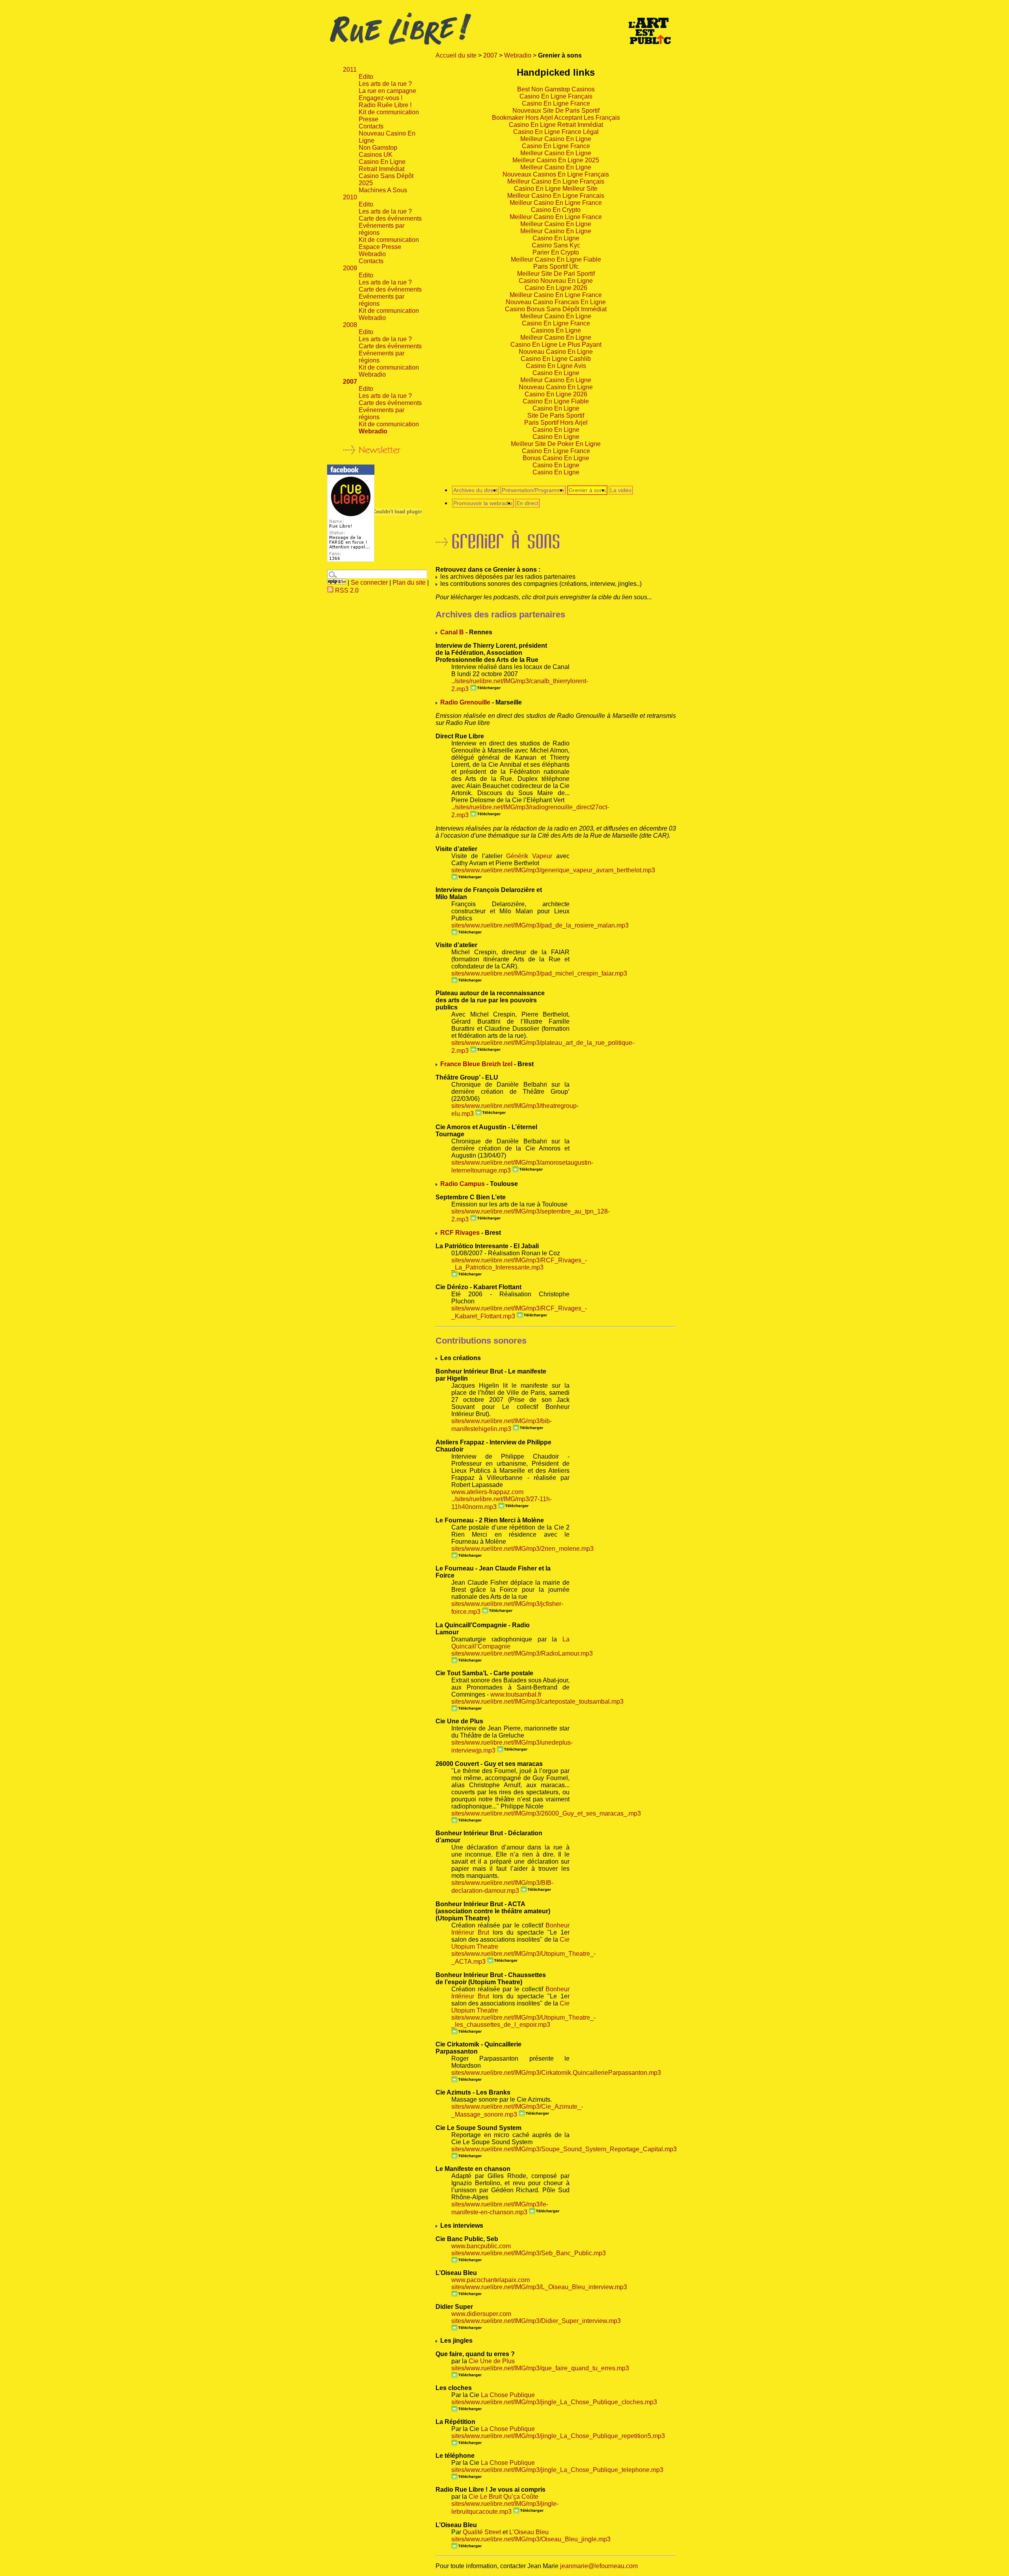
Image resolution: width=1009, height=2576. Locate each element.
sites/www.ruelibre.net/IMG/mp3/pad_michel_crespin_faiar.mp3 (539, 973)
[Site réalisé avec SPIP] (337, 583)
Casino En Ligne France (556, 103)
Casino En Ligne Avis (556, 366)
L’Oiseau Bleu (529, 2532)
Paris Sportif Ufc (556, 267)
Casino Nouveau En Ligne (556, 281)
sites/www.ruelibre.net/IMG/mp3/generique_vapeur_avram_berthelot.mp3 (553, 870)
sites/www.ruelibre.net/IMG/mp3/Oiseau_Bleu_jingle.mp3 (531, 2539)
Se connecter (369, 583)
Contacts (371, 126)
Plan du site (409, 583)
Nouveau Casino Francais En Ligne (556, 302)
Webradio (518, 55)
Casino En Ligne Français (556, 96)
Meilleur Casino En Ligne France (556, 203)
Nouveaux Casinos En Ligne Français (556, 174)
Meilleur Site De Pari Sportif (556, 274)
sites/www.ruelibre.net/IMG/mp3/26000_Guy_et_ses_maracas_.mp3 (546, 1813)
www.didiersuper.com (481, 2314)
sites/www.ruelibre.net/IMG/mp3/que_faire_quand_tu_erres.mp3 (540, 2368)
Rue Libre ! (504, 29)
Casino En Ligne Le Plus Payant (556, 345)
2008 (350, 325)
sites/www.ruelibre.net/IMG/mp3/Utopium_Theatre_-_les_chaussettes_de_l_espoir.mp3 (523, 2021)
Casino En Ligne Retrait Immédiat (556, 125)
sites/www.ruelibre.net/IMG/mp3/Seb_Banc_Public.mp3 (529, 2253)
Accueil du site (456, 55)
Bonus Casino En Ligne (556, 458)
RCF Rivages (460, 1233)
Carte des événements (390, 218)
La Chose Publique (508, 2395)
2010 (350, 197)
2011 (350, 70)
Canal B (452, 632)
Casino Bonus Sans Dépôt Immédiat (556, 309)
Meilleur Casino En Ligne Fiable (556, 259)
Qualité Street (482, 2532)
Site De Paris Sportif (556, 415)
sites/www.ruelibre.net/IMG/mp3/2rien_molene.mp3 (522, 1549)
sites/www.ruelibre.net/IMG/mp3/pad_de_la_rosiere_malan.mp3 (540, 925)
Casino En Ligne (556, 238)
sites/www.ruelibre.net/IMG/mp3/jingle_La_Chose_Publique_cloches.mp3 (554, 2402)
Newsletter (380, 450)
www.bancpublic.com (481, 2246)
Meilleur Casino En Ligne (556, 139)
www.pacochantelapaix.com (491, 2280)
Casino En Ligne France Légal (556, 132)
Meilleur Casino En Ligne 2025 (556, 160)
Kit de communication (389, 112)
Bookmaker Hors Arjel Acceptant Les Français (556, 118)
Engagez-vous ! (381, 98)
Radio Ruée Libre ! (385, 105)
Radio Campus (463, 1184)
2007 (490, 55)
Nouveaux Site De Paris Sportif (556, 111)
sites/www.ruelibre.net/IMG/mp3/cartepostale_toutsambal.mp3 (537, 1702)
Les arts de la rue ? (385, 84)
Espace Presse (380, 247)
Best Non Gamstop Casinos (556, 89)
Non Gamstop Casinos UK (378, 151)
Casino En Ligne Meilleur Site (556, 189)
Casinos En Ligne (556, 330)
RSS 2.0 (346, 590)
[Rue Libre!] (351, 560)
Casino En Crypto (556, 210)
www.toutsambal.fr (516, 1694)
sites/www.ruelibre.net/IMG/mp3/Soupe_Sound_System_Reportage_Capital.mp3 (564, 2149)
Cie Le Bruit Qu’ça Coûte (504, 2497)
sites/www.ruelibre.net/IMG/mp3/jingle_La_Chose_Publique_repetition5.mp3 (558, 2436)
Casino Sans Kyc (556, 245)
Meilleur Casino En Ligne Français (556, 181)
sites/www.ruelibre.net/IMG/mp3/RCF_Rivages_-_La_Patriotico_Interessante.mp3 (519, 1264)
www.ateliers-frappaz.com (487, 1492)
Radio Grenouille (465, 702)
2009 (350, 268)
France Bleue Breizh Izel (476, 1064)
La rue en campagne (387, 91)
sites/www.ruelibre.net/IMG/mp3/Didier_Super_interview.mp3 (536, 2321)
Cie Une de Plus (492, 2361)
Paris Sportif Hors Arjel (556, 423)
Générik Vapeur (529, 856)
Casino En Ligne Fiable (556, 401)
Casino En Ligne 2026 (556, 288)
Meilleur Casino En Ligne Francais (556, 196)
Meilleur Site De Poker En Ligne (556, 444)
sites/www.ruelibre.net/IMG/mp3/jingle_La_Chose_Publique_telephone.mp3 (557, 2470)
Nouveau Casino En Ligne (556, 352)
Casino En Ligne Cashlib (556, 359)
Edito (366, 77)
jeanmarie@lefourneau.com (599, 2566)
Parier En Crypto (556, 252)
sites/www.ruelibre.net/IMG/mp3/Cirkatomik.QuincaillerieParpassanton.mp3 (556, 2073)
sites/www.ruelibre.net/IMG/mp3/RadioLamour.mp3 (522, 1653)
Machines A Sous (383, 190)
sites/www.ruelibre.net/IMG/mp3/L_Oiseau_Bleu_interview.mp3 (539, 2287)
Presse (369, 119)
